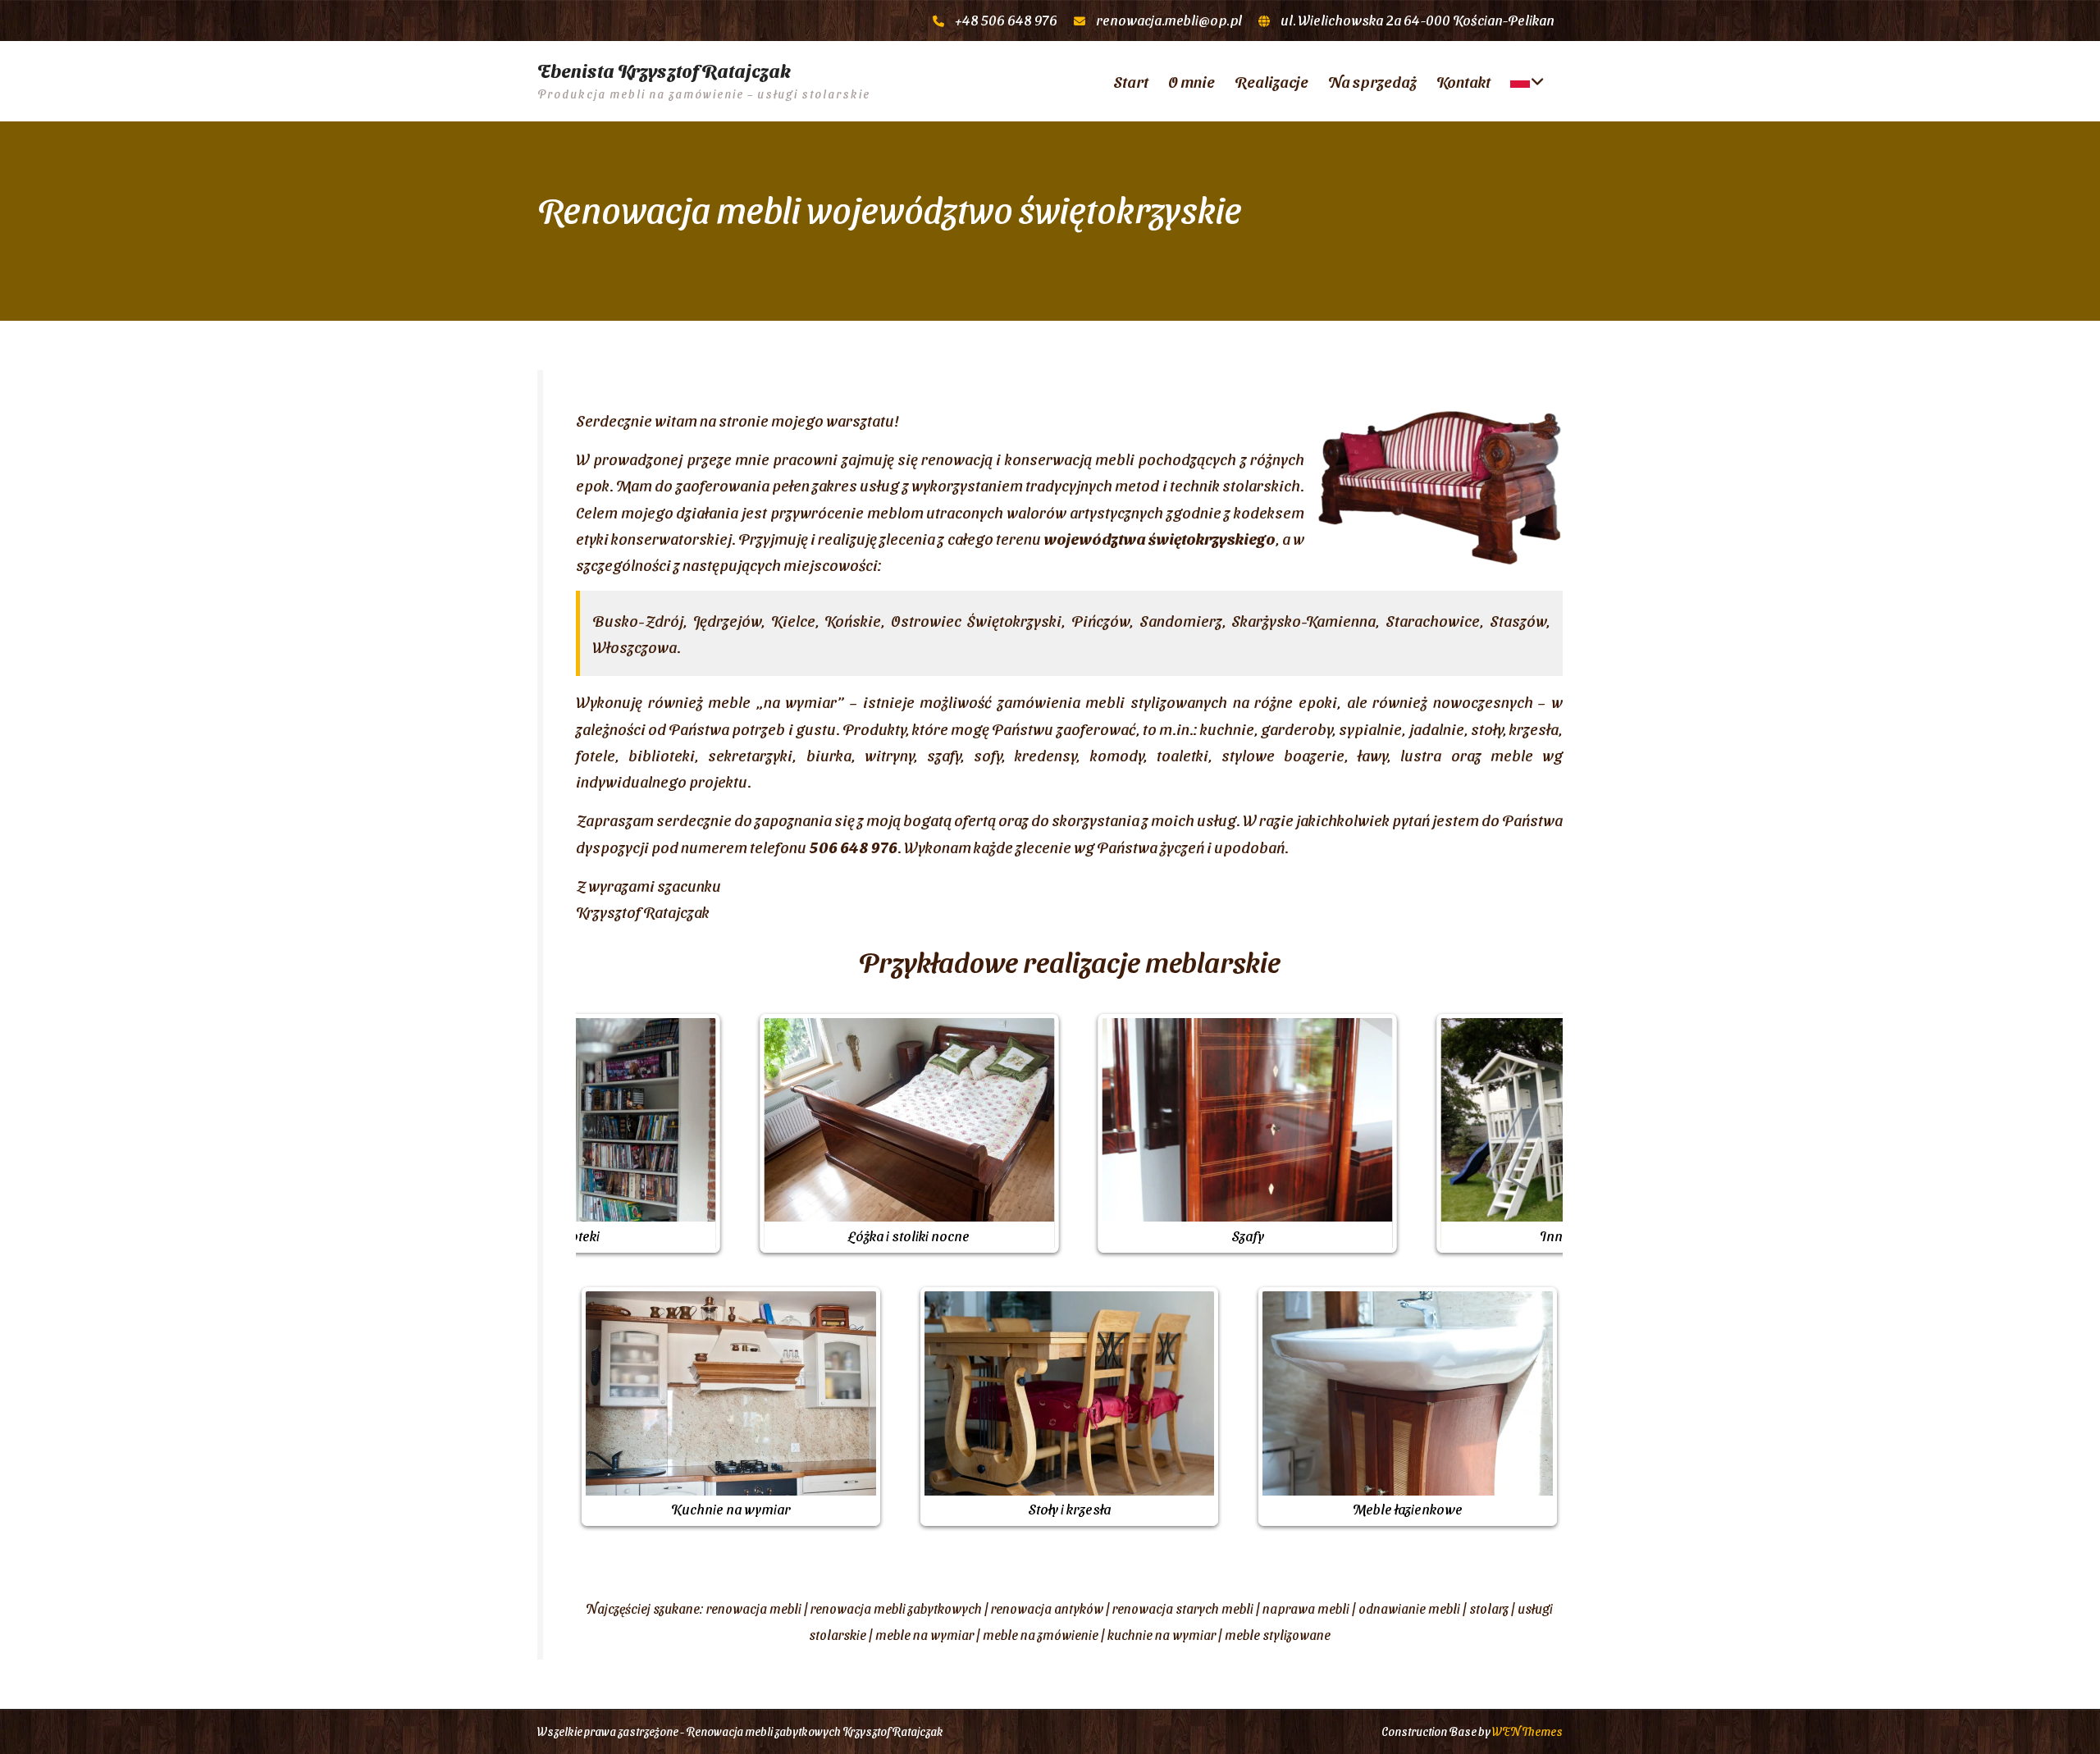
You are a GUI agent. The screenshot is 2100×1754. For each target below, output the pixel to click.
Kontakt (1463, 81)
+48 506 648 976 (1006, 20)
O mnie (1192, 81)
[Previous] (610, 1133)
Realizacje (1271, 81)
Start (1131, 81)
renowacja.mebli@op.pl (1169, 20)
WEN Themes (1527, 1731)
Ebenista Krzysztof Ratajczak (664, 71)
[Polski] (1525, 81)
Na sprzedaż (1372, 81)
